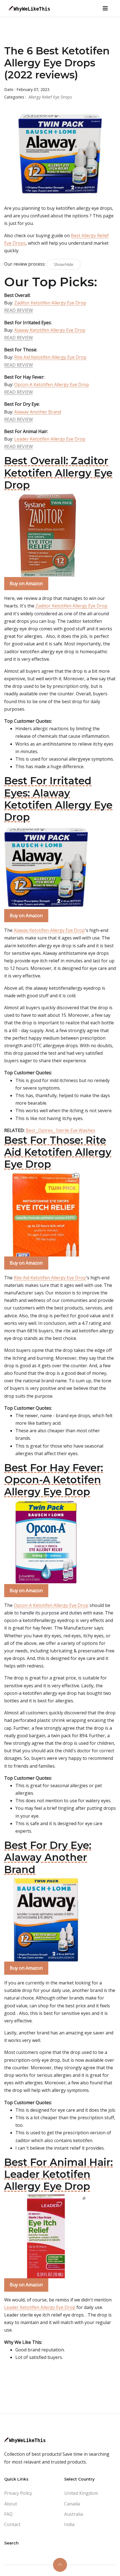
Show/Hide (64, 264)
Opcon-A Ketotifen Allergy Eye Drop (52, 385)
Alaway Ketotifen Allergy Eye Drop (50, 330)
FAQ (8, 2514)
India (69, 2524)
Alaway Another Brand (38, 412)
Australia (74, 2514)
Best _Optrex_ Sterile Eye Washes (60, 1130)
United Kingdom (81, 2493)
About (11, 2504)
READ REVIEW (19, 310)
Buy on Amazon (26, 583)
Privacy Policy (18, 2493)
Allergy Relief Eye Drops (50, 97)
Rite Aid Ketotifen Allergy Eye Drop (50, 357)
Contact (12, 2524)
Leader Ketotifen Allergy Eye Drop (50, 439)
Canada (72, 2504)
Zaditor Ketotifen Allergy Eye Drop (50, 303)
